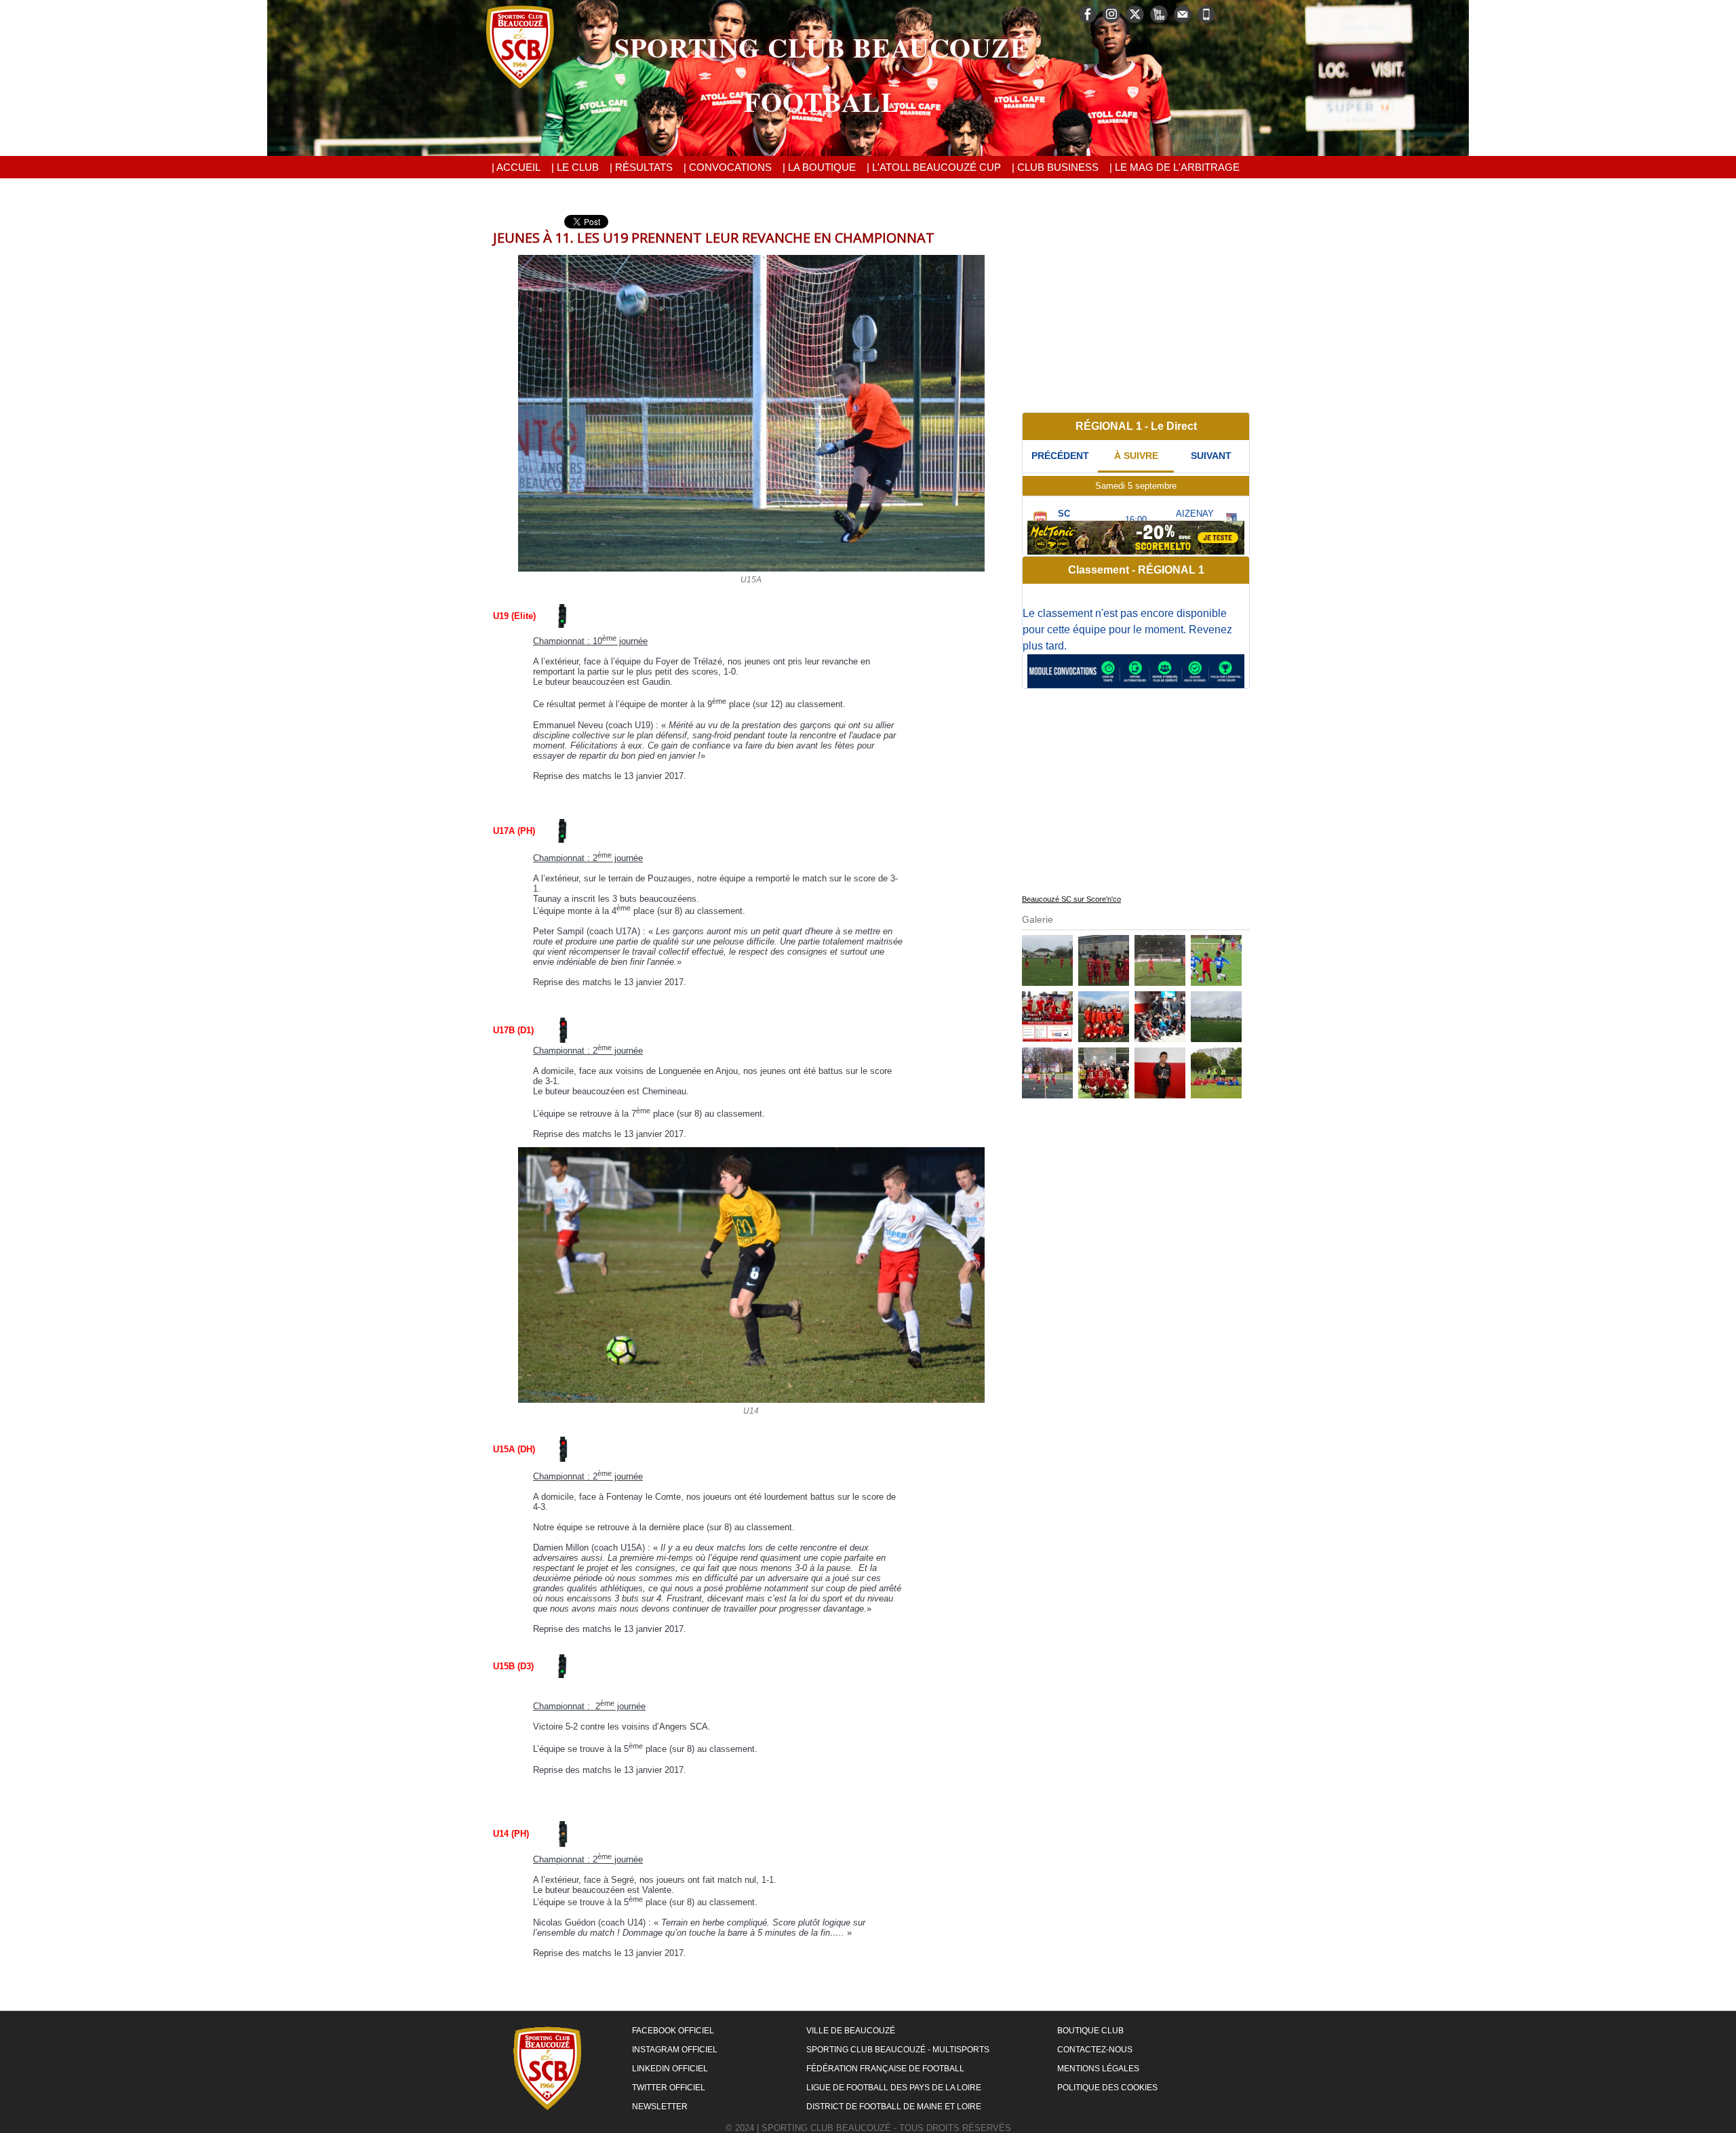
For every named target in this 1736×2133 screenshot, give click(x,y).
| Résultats (641, 167)
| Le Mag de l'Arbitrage (1175, 167)
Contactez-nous (1095, 2050)
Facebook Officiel (673, 2031)
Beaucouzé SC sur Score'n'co (1071, 899)
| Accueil (516, 167)
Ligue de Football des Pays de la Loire (894, 2088)
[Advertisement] (1136, 310)
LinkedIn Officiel (670, 2069)
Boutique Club (1090, 2031)
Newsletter (660, 2107)
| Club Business (1055, 167)
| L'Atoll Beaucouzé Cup (934, 167)
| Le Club (575, 167)
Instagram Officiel (675, 2050)
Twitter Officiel (669, 2088)
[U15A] (751, 259)
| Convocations (728, 167)
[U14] (751, 1151)
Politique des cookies (1107, 2088)
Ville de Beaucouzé (851, 2031)
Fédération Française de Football (885, 2069)
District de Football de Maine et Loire (894, 2107)
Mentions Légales (1098, 2069)
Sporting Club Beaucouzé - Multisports (898, 2050)
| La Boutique (819, 167)
